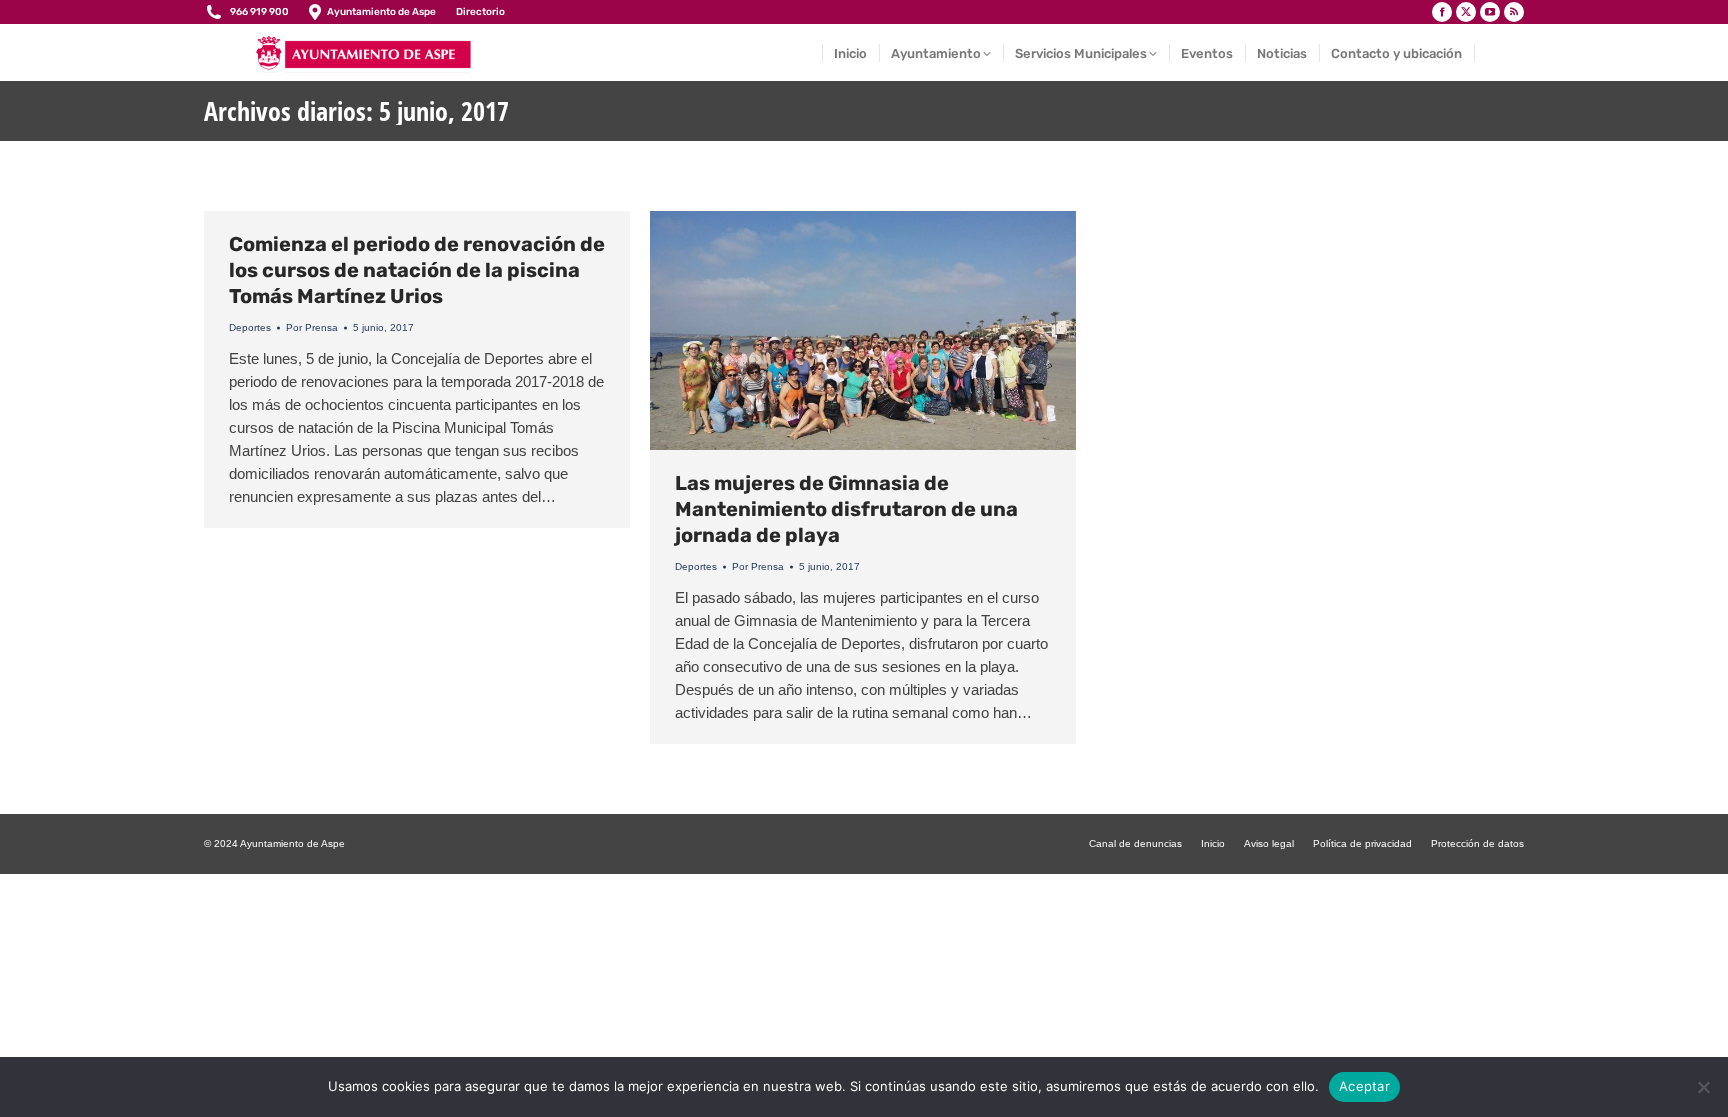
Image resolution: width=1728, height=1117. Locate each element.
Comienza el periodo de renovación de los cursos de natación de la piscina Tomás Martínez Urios (417, 270)
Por (312, 327)
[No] (1703, 1087)
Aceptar (1364, 1086)
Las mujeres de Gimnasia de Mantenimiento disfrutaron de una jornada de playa (846, 509)
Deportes (250, 327)
